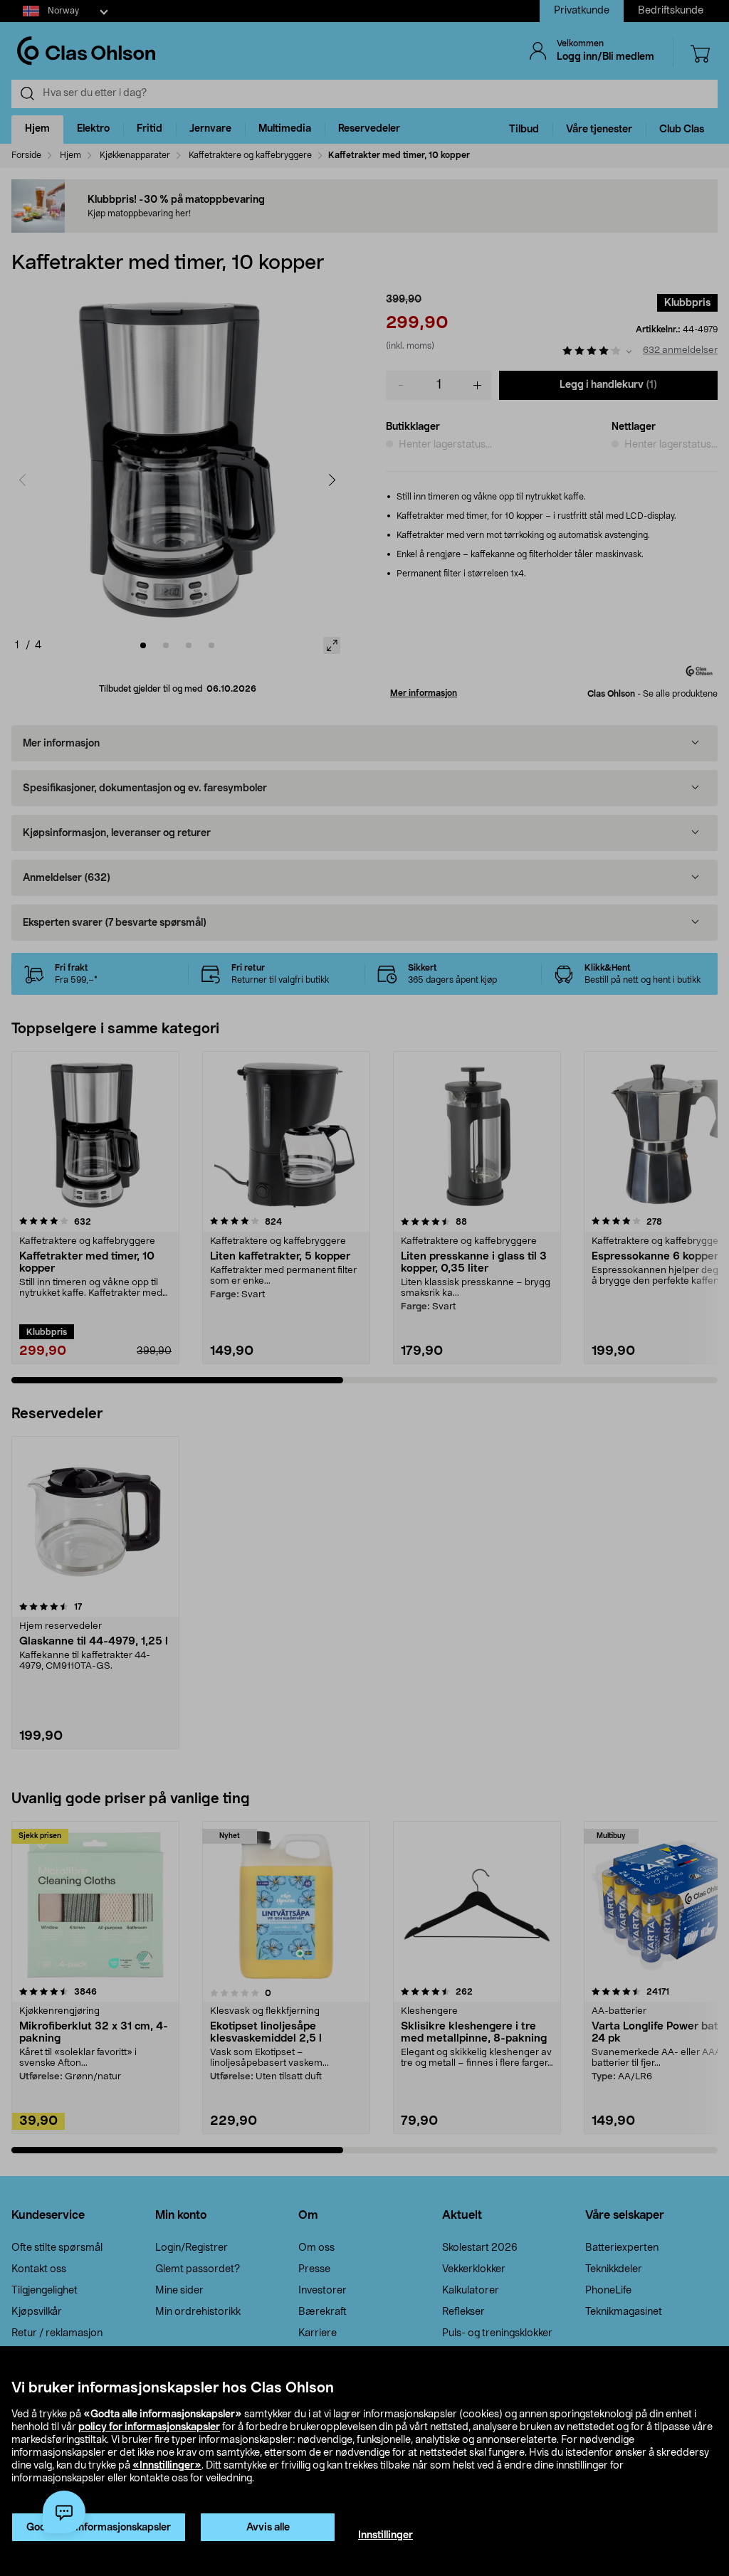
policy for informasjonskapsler (149, 2427)
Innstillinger (386, 2535)
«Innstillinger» (167, 2466)
